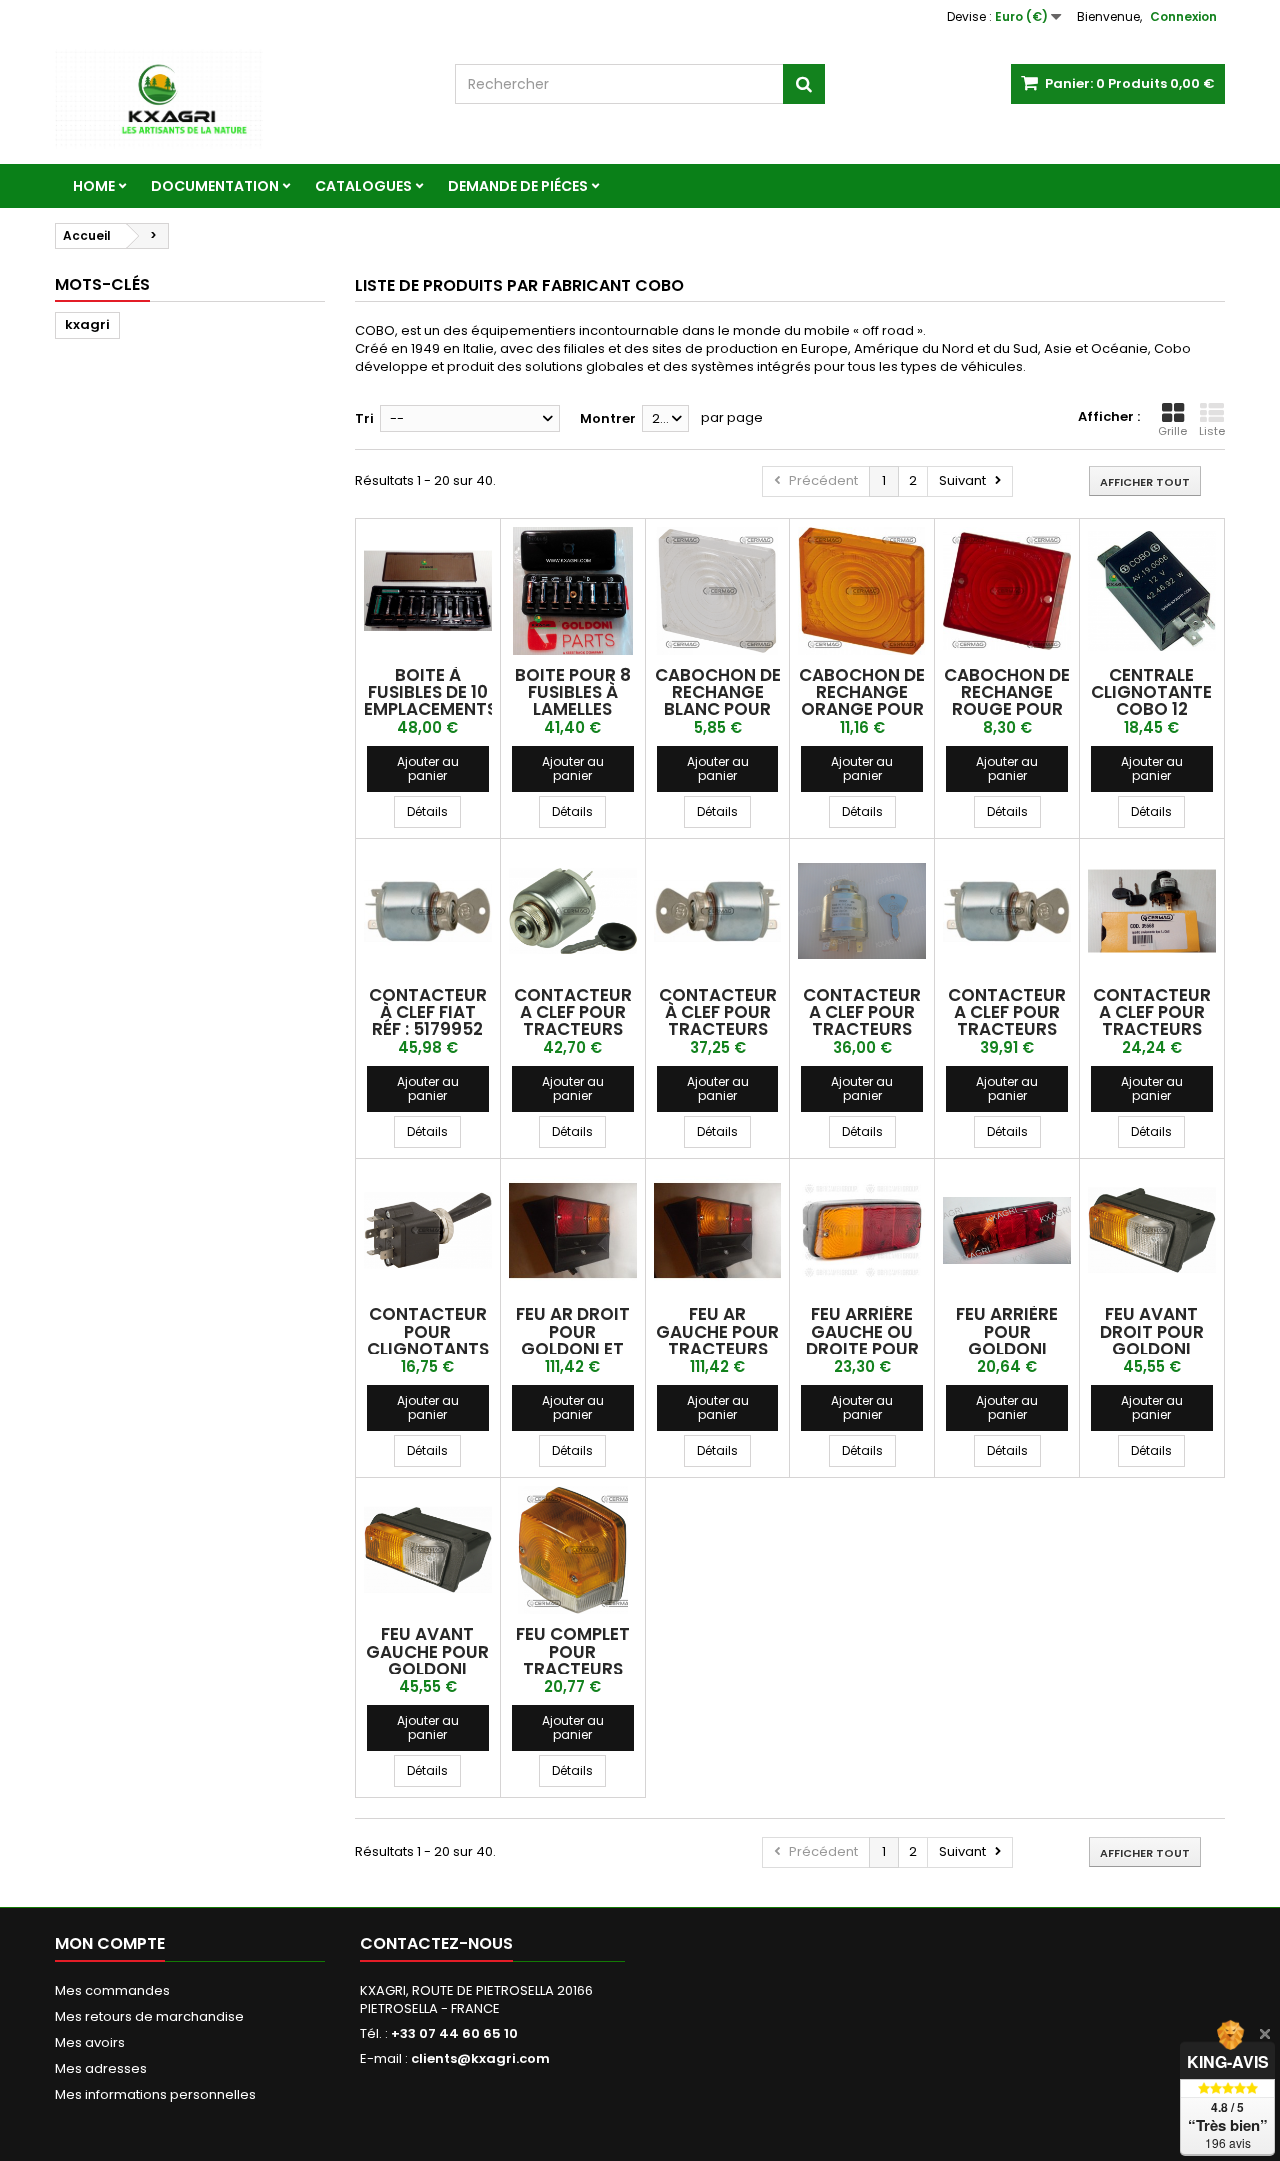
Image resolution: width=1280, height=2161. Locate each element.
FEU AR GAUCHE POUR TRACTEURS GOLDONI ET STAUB (717, 1348)
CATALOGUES (363, 186)
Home (94, 186)
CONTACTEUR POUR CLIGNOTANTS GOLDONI (428, 1340)
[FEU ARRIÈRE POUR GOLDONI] (1007, 1231)
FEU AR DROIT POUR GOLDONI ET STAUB (573, 1340)
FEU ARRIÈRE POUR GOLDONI (1007, 1331)
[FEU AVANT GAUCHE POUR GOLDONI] (428, 1550)
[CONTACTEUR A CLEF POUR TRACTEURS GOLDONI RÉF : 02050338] (1007, 911)
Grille (1172, 431)
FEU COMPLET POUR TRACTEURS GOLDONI (573, 1660)
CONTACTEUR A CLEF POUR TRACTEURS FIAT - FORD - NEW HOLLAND (573, 1029)
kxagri (87, 324)
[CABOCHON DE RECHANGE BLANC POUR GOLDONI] (718, 591)
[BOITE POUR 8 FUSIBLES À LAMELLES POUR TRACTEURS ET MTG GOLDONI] (573, 591)
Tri (364, 418)
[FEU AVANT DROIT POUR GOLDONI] (1152, 1231)
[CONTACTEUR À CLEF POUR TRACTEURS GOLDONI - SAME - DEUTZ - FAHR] (718, 911)
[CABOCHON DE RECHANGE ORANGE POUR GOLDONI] (862, 591)
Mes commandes (112, 1990)
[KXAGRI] (240, 99)
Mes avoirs (90, 2042)
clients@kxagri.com (480, 2058)
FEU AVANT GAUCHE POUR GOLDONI (427, 1651)
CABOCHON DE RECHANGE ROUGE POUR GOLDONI (1007, 701)
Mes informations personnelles (155, 2094)
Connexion (1183, 16)
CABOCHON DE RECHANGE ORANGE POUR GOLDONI (862, 701)
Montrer (608, 418)
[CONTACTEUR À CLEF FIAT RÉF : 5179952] (428, 911)
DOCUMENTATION (215, 186)
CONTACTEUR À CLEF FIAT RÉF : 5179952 (428, 1012)
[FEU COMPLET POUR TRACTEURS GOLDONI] (573, 1550)
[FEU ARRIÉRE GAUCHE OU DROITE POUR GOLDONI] (862, 1231)
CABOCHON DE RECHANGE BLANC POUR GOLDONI (718, 701)
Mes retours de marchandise (149, 2016)
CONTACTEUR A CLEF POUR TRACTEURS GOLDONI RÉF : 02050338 (1007, 1029)
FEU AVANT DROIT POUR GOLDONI (1152, 1331)
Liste (1212, 431)
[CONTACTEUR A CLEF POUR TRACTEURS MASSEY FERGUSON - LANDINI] (1152, 911)
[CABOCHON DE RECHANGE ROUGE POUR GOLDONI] (1007, 591)
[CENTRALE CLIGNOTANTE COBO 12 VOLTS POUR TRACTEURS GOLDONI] (1152, 591)
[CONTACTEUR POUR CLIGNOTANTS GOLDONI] (428, 1231)
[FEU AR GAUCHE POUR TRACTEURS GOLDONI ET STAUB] (718, 1231)
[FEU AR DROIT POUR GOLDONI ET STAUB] (573, 1231)
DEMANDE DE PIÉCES (518, 186)
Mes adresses (101, 2068)
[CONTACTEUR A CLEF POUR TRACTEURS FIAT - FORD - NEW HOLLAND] (573, 911)
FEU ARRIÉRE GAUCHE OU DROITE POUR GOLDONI (862, 1340)
